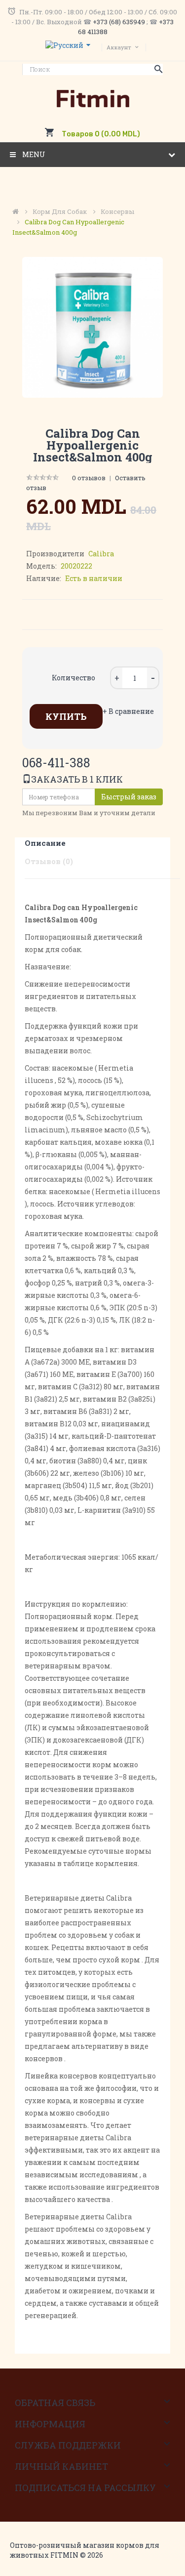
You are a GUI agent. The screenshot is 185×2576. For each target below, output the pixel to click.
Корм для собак (60, 211)
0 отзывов (89, 478)
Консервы (117, 211)
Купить (66, 716)
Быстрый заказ (129, 797)
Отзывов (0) (49, 861)
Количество (74, 678)
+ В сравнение (128, 711)
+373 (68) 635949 (119, 22)
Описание (45, 843)
